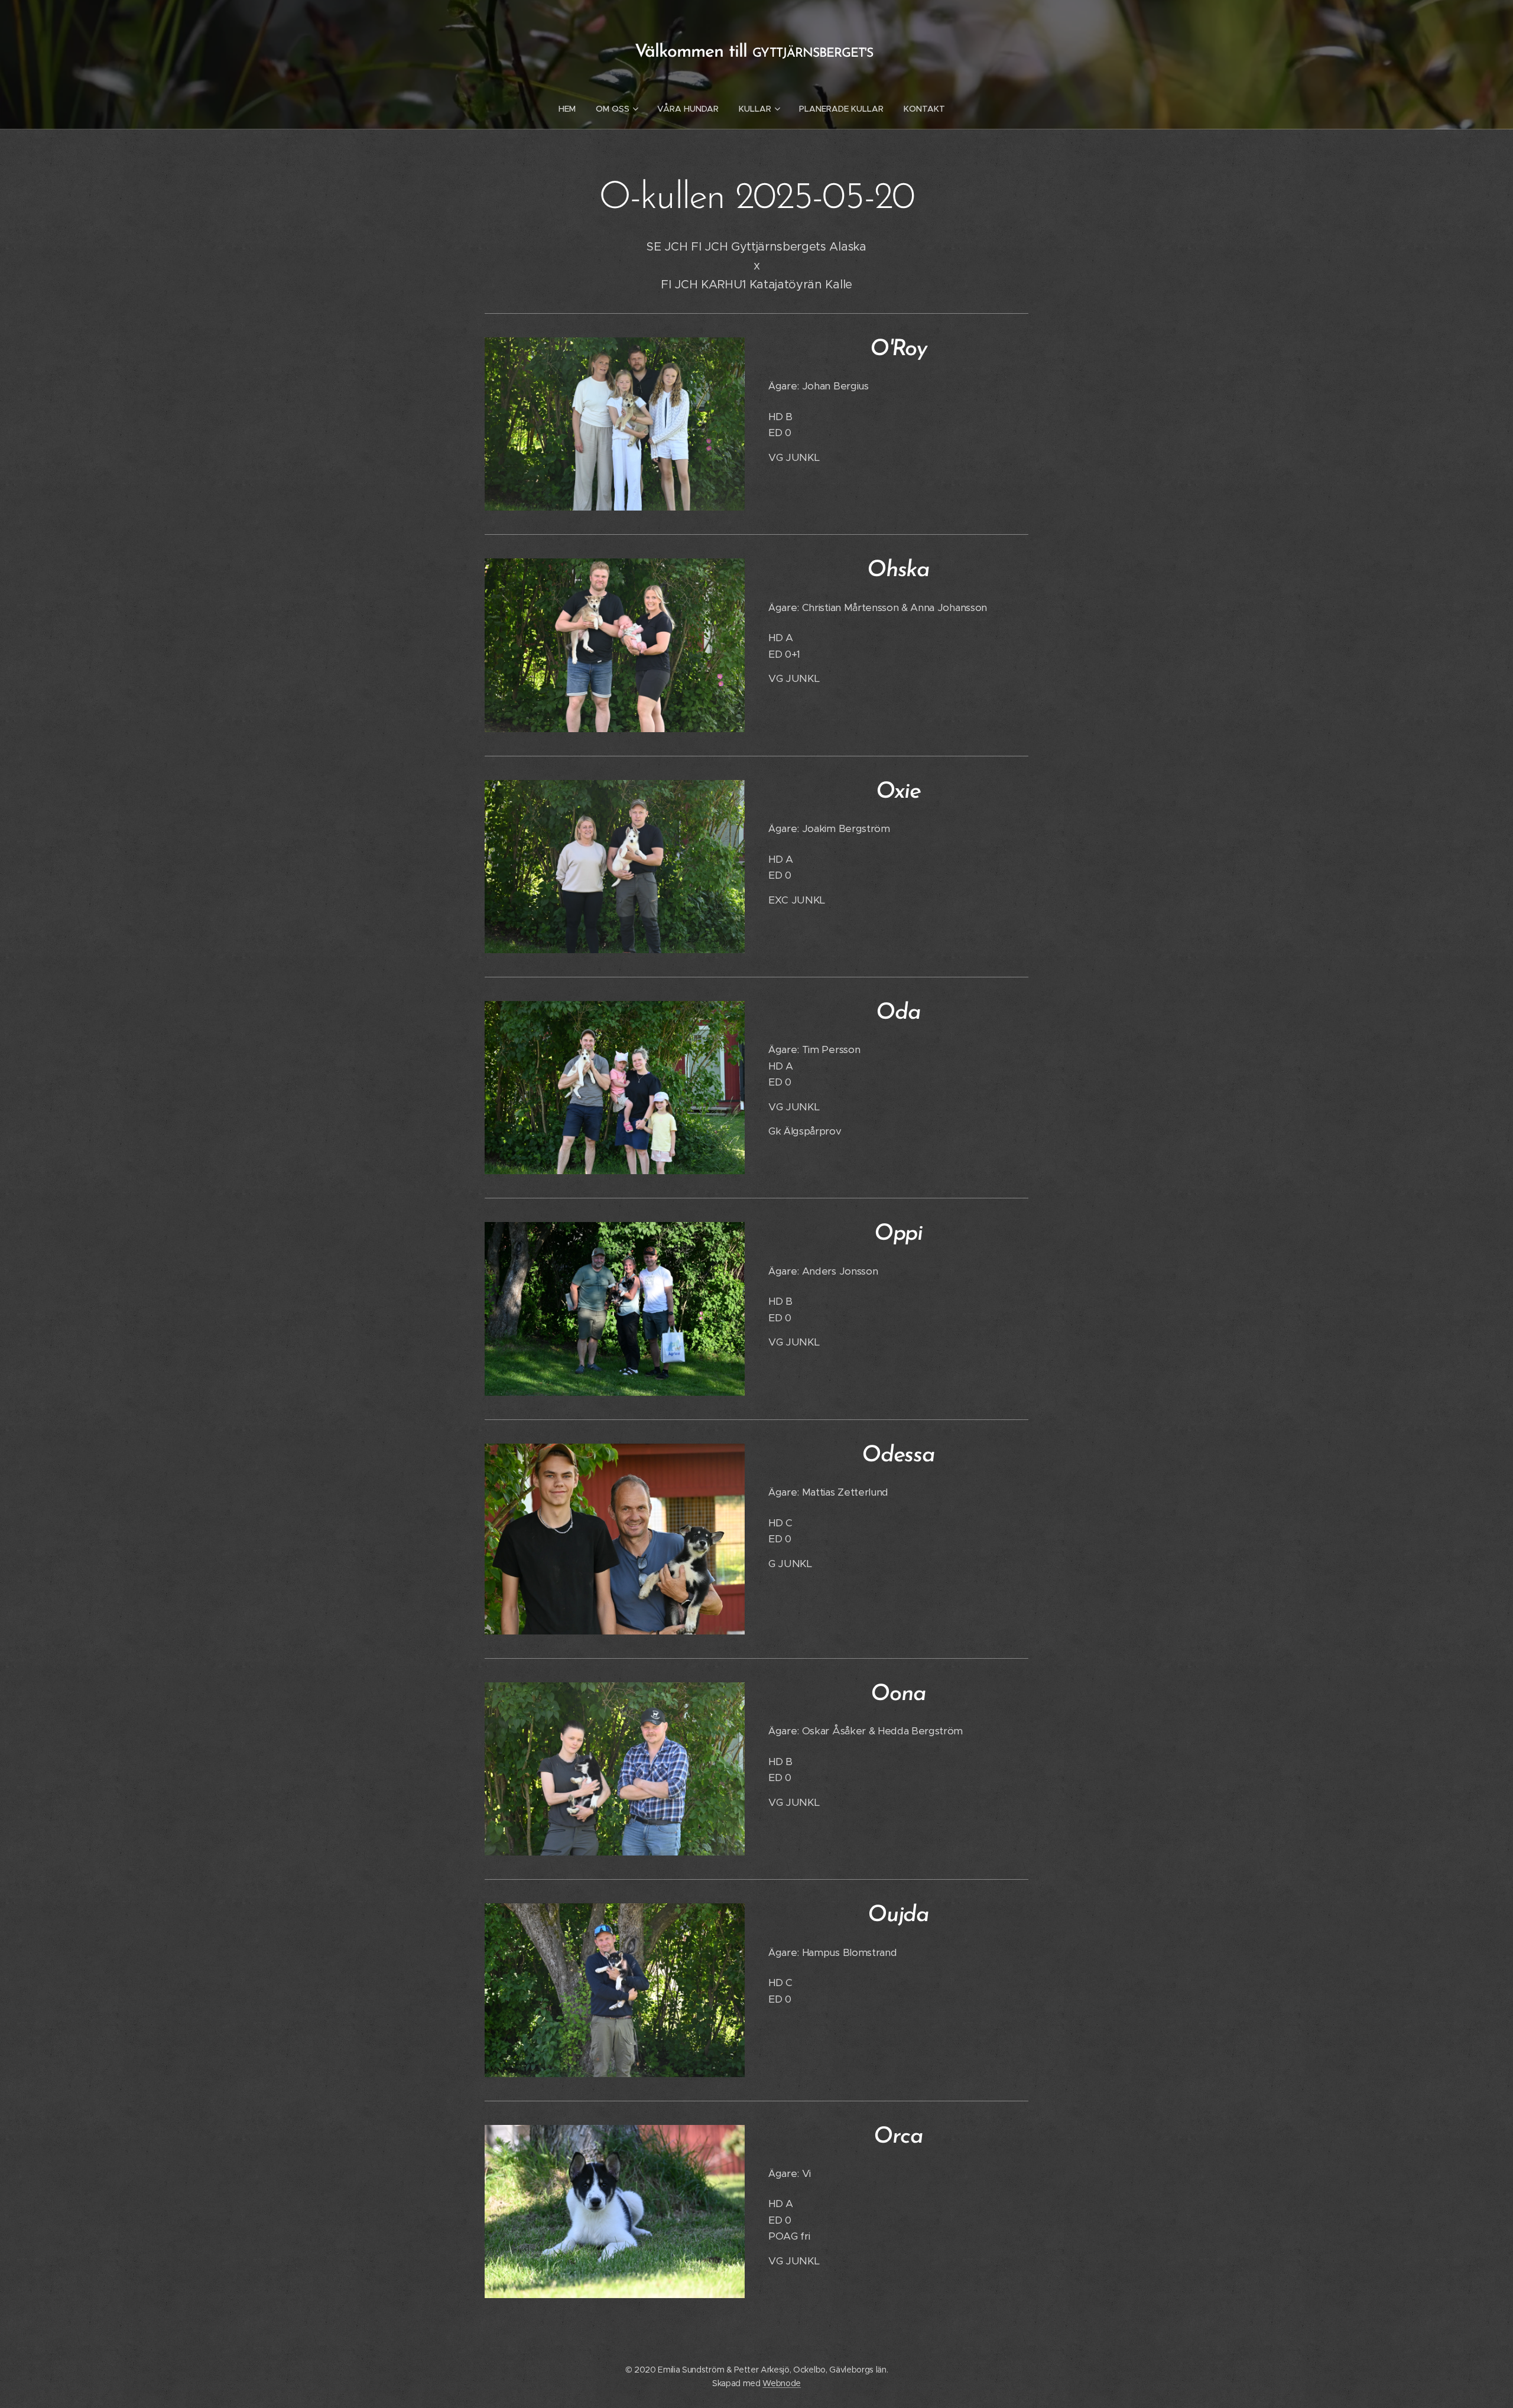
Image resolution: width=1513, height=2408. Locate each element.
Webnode (782, 2383)
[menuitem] (572, 109)
